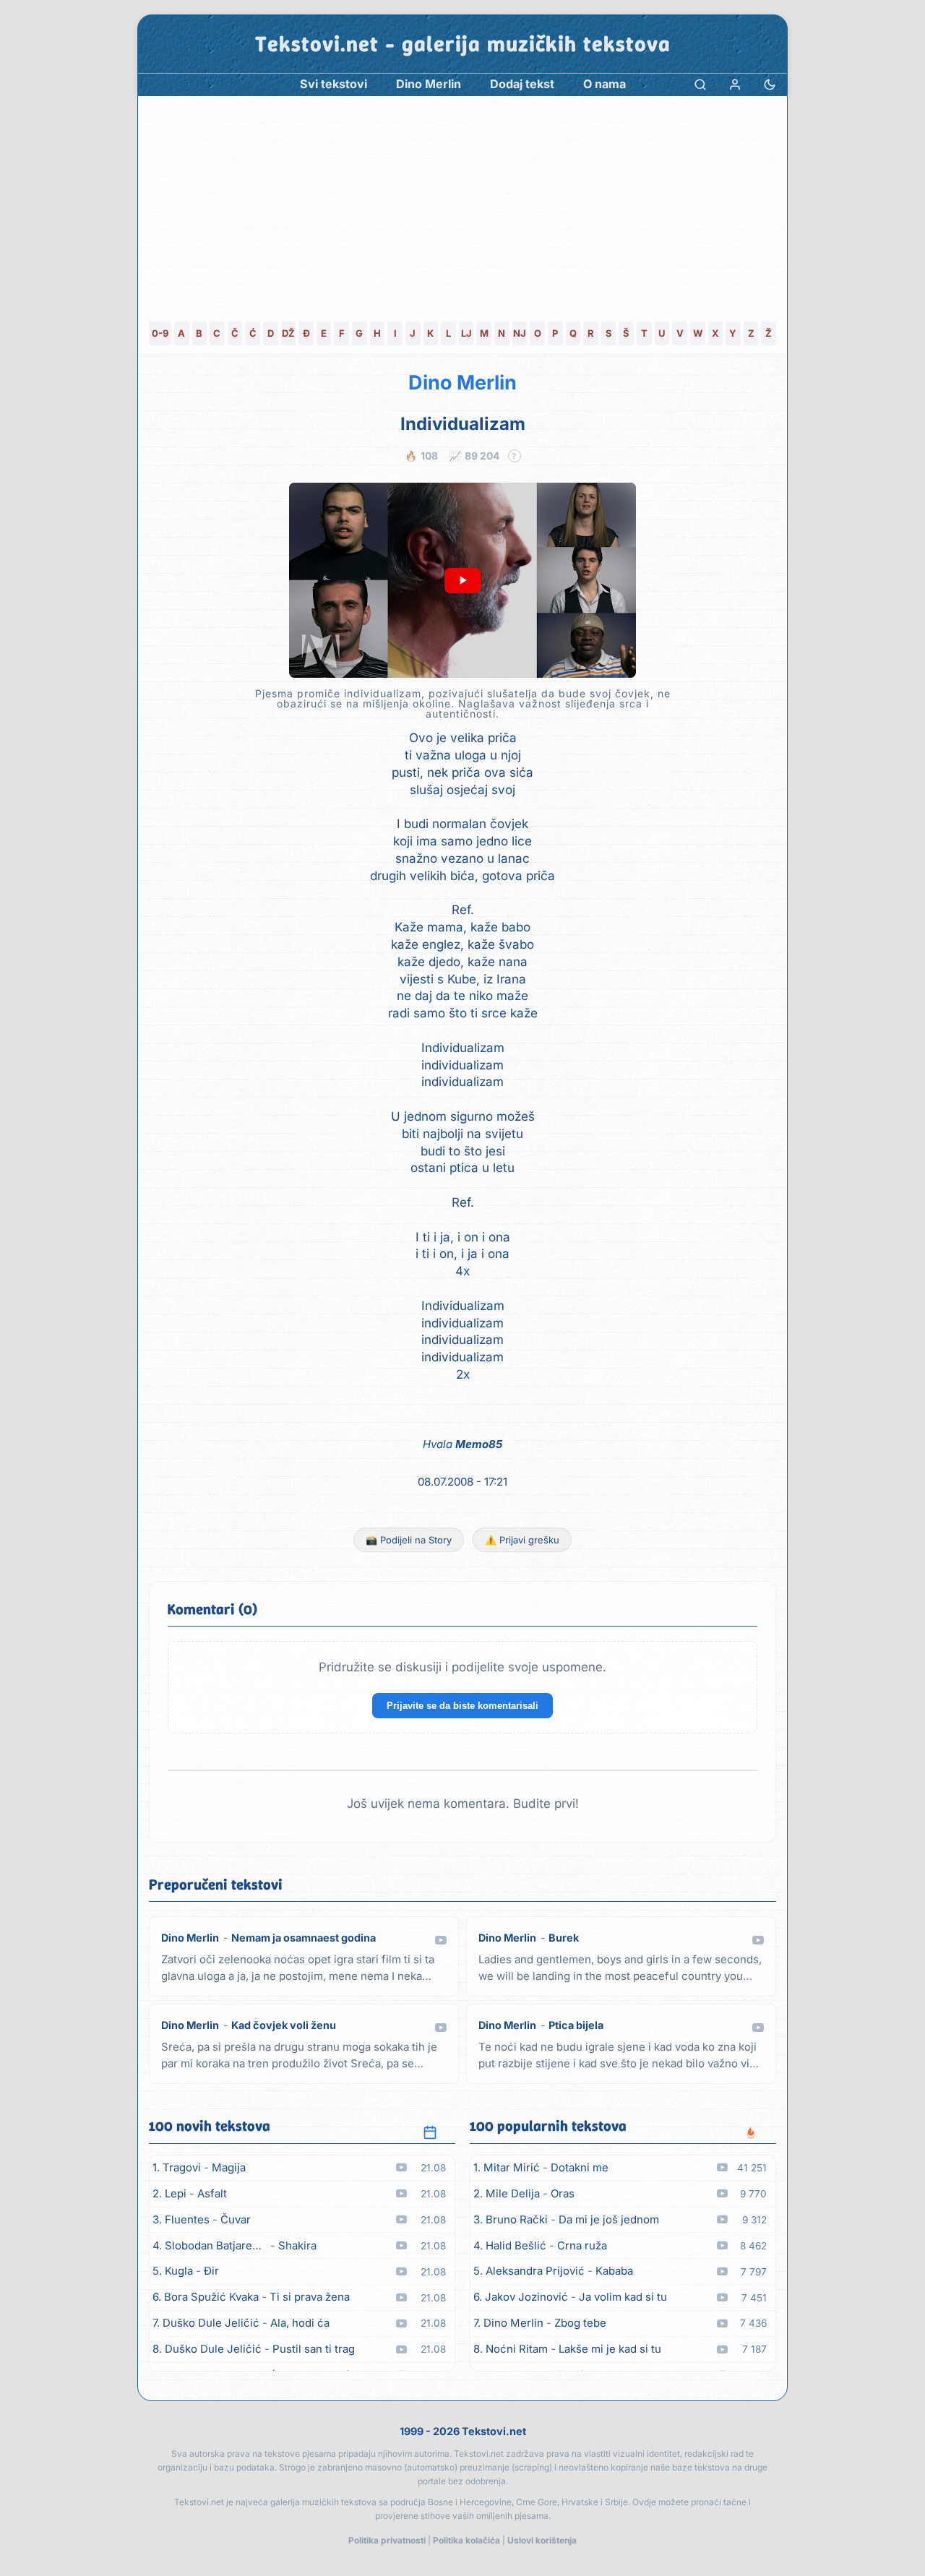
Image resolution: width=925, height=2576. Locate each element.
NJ (520, 333)
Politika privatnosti (387, 2540)
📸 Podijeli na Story (409, 1540)
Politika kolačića (466, 2540)
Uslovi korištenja (542, 2540)
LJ (466, 333)
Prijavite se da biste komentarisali (462, 1706)
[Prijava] (735, 84)
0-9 (160, 333)
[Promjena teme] (770, 84)
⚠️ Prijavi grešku (522, 1540)
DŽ (288, 333)
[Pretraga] (700, 84)
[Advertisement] (462, 204)
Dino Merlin (462, 383)
